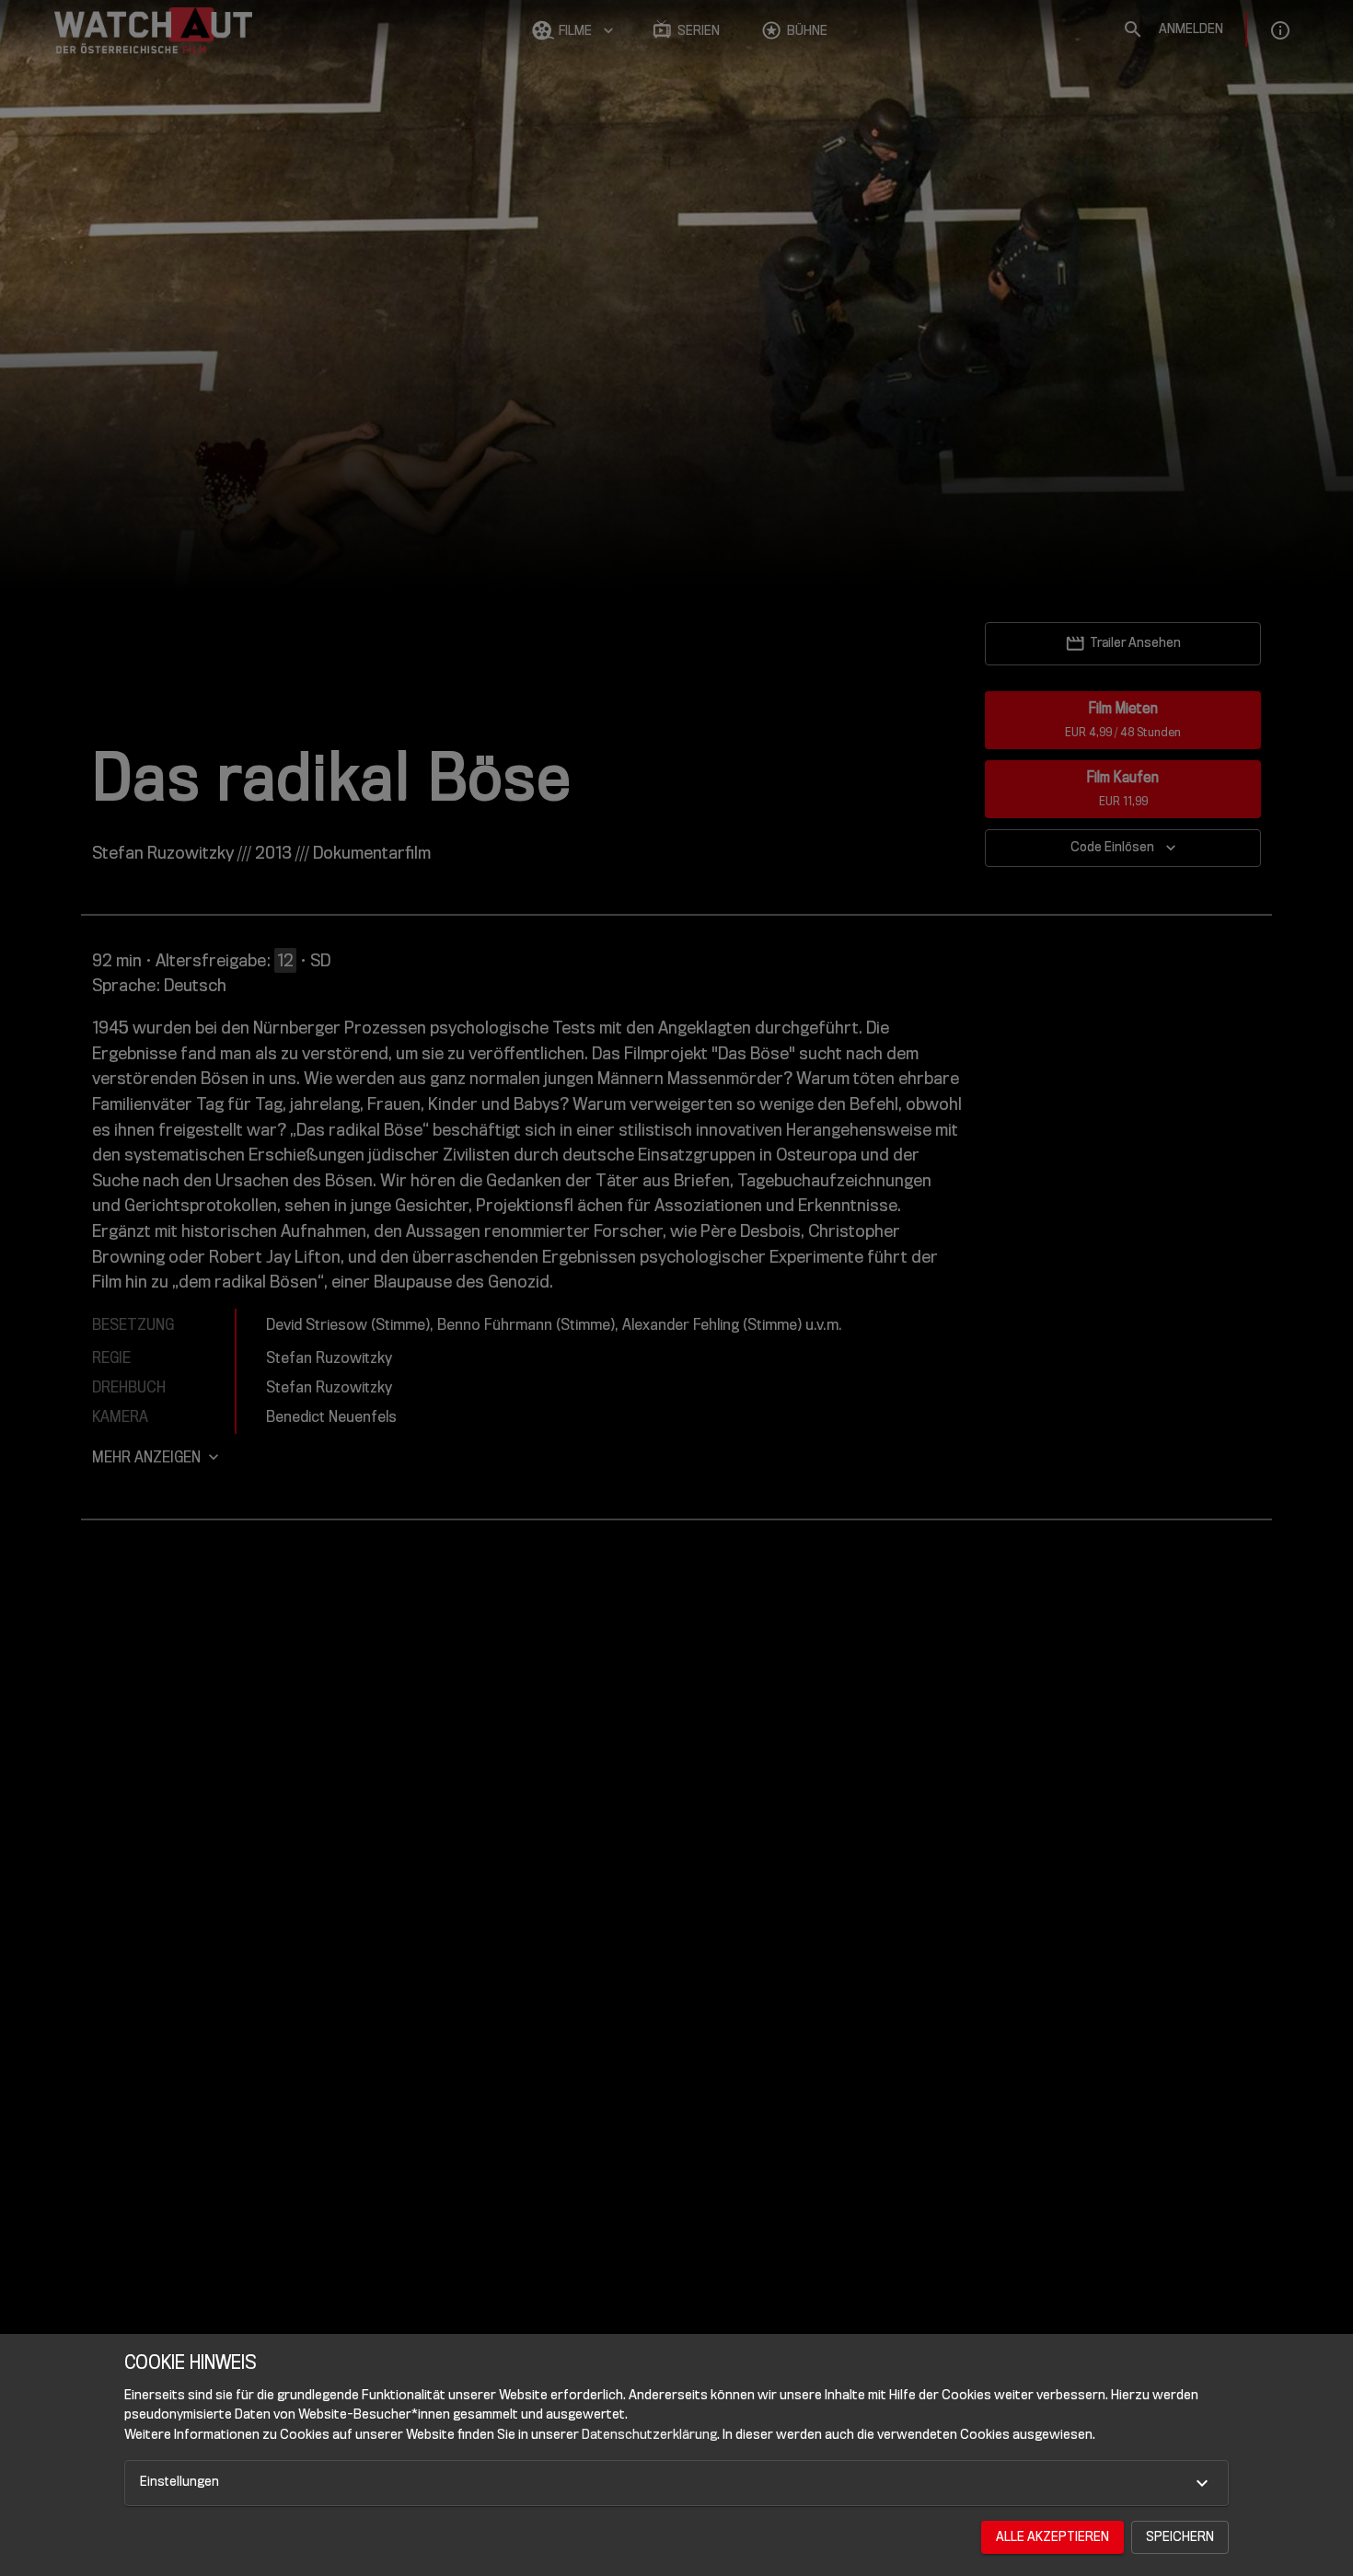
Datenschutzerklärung (649, 2435)
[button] (676, 2483)
